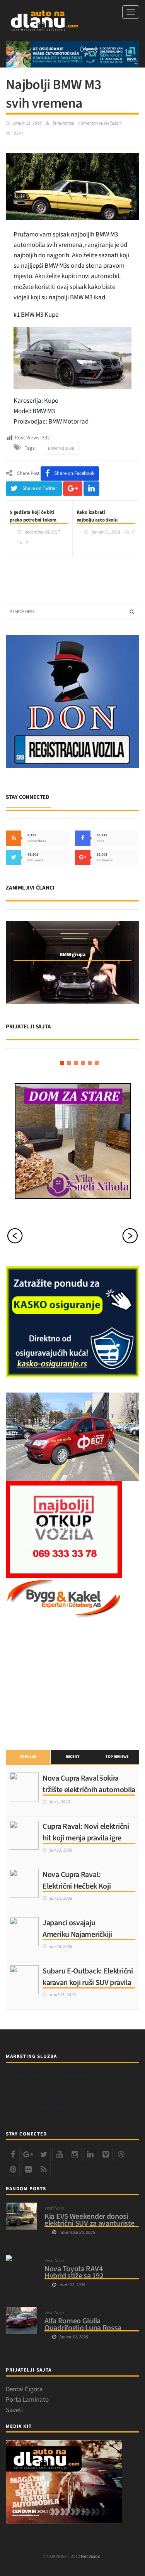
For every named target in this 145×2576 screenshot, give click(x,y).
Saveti (14, 2410)
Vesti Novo (54, 2208)
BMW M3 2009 (61, 448)
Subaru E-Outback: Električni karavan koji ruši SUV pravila (88, 1977)
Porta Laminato (27, 2400)
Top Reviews (117, 1757)
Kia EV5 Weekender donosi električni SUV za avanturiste (89, 2220)
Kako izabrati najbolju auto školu (97, 516)
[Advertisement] (64, 1683)
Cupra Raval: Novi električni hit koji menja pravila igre (86, 1832)
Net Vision (91, 2557)
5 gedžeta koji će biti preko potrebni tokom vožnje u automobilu (33, 520)
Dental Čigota (24, 2389)
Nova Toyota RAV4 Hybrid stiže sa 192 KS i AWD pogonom (75, 2276)
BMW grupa (72, 955)
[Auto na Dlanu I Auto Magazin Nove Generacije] (44, 21)
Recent (72, 1757)
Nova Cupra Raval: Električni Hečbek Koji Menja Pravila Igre (77, 1886)
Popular (28, 1757)
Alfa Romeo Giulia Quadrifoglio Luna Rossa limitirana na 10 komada (83, 2328)
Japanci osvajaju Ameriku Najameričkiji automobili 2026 (77, 1935)
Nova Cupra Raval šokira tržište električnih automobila (89, 1784)
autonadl (66, 123)
